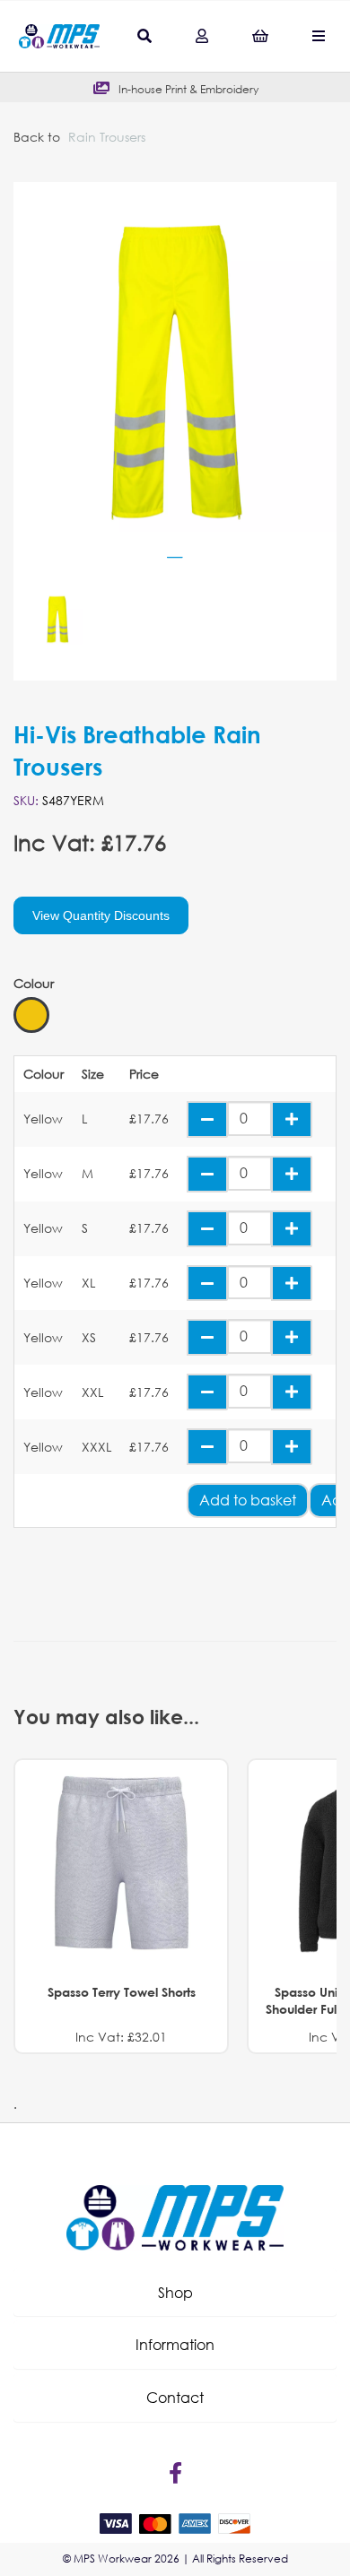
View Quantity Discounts (101, 915)
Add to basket (248, 1500)
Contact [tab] (175, 2397)
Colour (34, 984)
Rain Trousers (107, 137)
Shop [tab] (175, 2292)
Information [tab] (175, 2344)
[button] (175, 2293)
